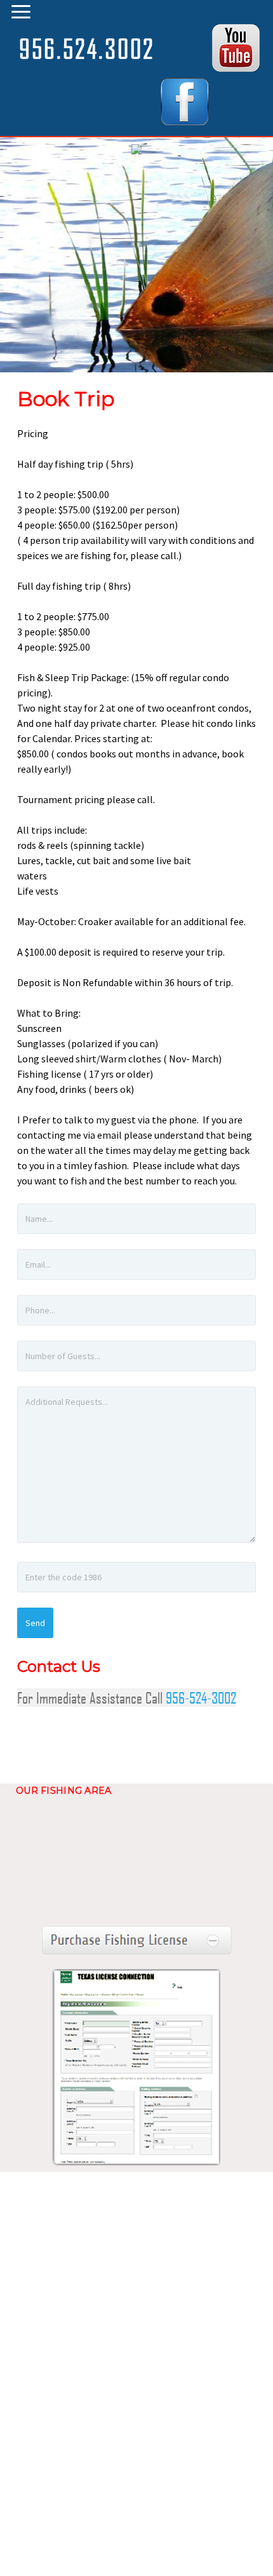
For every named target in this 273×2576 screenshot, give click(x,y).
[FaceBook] (184, 121)
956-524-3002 (201, 1698)
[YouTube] (236, 68)
